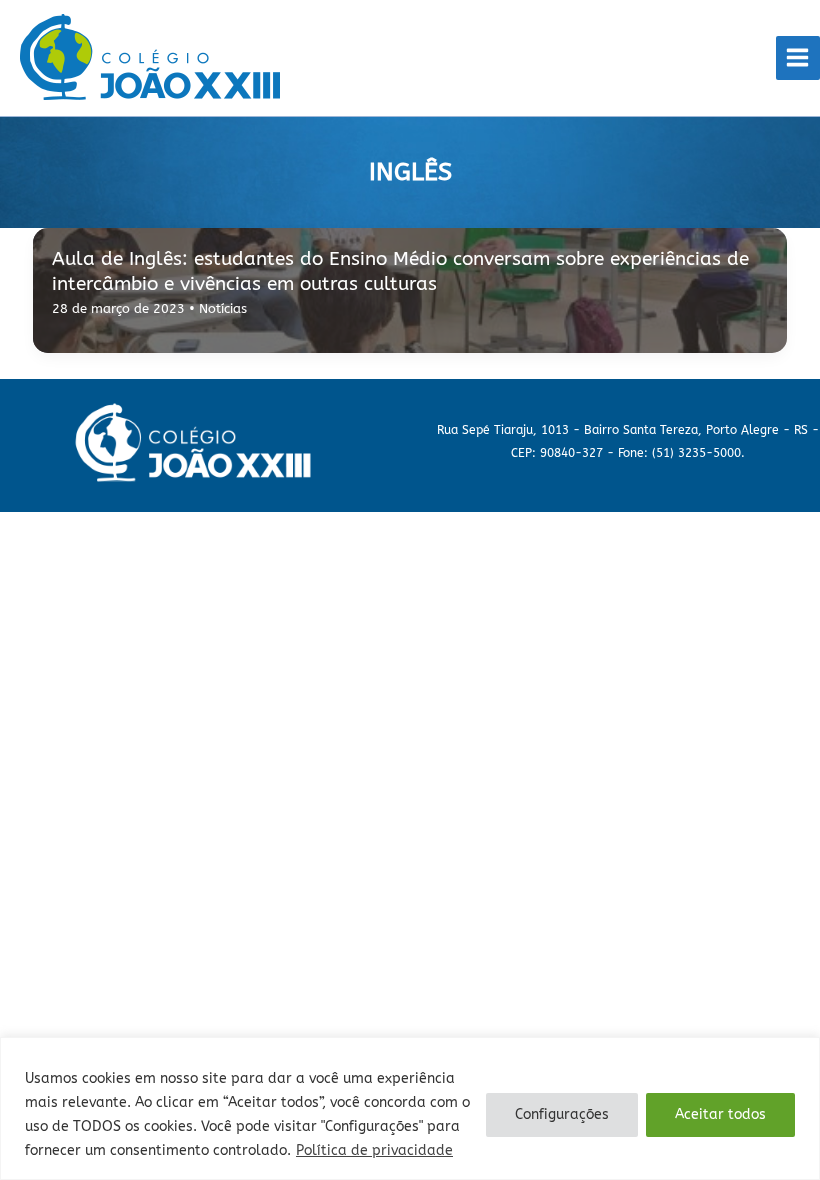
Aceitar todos (720, 1114)
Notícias (223, 308)
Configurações (562, 1114)
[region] (410, 1108)
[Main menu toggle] (798, 58)
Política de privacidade (374, 1150)
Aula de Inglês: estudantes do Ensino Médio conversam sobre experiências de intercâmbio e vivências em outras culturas (400, 271)
